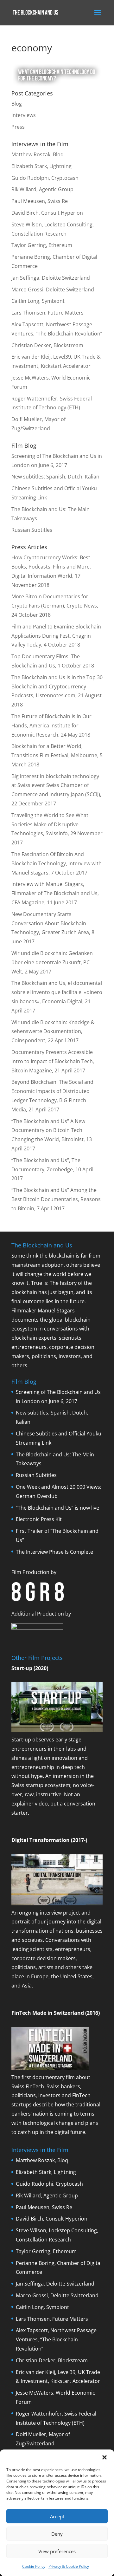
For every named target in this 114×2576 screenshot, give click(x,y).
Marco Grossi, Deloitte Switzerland (53, 289)
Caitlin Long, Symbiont (38, 301)
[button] (104, 2457)
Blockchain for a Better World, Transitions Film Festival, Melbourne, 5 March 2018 (57, 755)
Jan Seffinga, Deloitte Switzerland (51, 278)
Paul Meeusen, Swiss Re (40, 201)
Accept (57, 2516)
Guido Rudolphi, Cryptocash (45, 178)
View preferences (57, 2551)
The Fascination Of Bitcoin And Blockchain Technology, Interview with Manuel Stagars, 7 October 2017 (57, 863)
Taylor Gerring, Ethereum (42, 245)
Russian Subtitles (32, 530)
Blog (17, 104)
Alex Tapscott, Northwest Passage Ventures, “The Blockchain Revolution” (56, 2339)
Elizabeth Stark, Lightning (41, 166)
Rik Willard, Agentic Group (42, 189)
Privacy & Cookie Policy (69, 2566)
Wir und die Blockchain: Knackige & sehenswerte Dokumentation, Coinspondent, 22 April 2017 (53, 1031)
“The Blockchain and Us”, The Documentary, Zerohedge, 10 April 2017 (52, 1169)
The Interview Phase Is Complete (54, 1552)
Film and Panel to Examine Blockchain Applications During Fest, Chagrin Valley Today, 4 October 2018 (56, 636)
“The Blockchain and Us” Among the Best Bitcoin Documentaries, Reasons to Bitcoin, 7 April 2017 (56, 1199)
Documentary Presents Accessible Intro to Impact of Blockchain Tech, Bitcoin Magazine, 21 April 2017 (53, 1061)
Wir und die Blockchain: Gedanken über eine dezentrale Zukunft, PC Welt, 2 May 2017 (52, 962)
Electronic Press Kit (39, 1519)
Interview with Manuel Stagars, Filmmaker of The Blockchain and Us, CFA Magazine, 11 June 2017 (55, 893)
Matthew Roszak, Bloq (38, 154)
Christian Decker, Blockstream (47, 345)
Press (18, 127)
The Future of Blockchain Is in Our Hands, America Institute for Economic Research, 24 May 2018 (51, 725)
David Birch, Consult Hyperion (47, 213)
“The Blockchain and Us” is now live (57, 1508)
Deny (57, 2534)
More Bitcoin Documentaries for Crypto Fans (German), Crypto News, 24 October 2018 (55, 606)
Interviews (24, 115)
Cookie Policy (34, 2566)
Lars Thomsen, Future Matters (47, 313)
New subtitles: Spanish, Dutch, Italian (55, 477)
